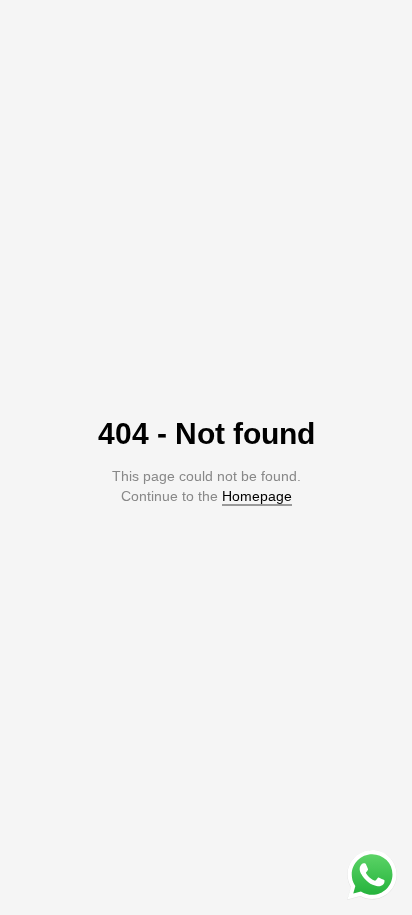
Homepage (257, 496)
